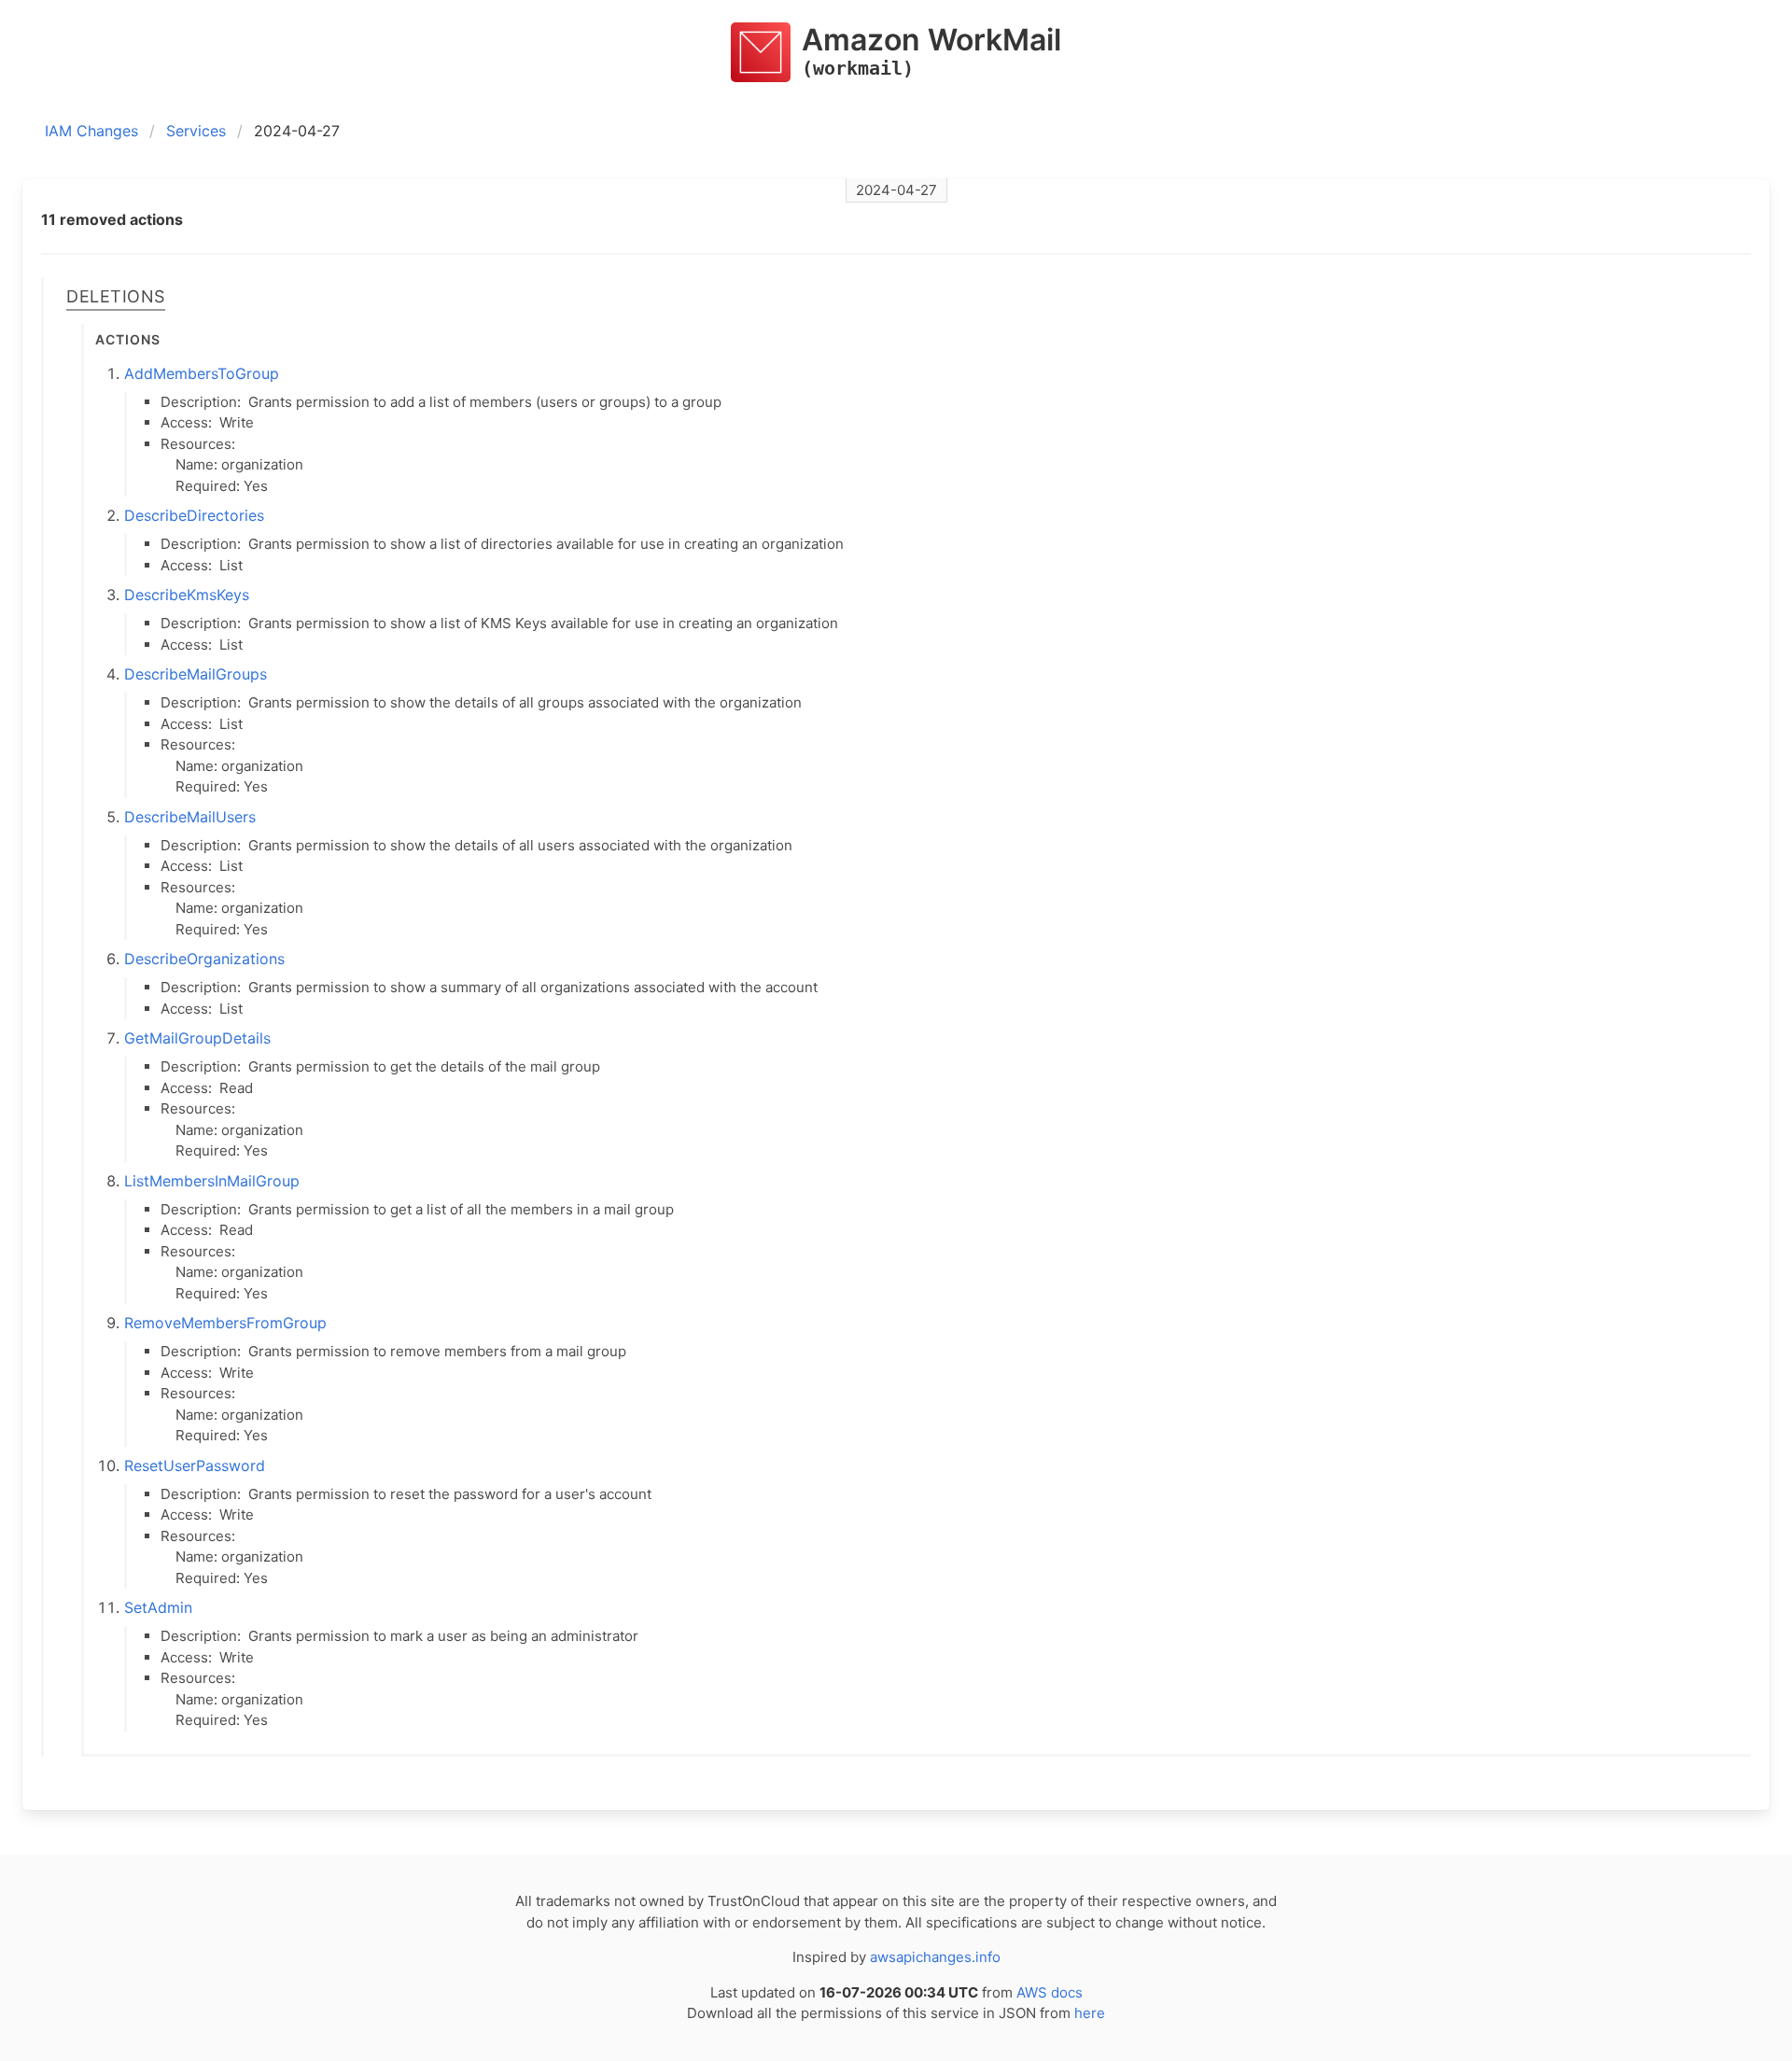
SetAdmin (158, 1607)
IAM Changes (91, 131)
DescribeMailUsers (190, 817)
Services (196, 131)
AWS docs (1050, 1992)
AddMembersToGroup (202, 373)
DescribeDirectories (194, 515)
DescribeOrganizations (204, 959)
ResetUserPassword (195, 1465)
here (1090, 2013)
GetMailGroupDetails (197, 1038)
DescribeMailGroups (196, 674)
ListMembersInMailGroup (212, 1181)
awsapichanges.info (935, 1957)
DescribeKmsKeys (187, 595)
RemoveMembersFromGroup (225, 1323)
